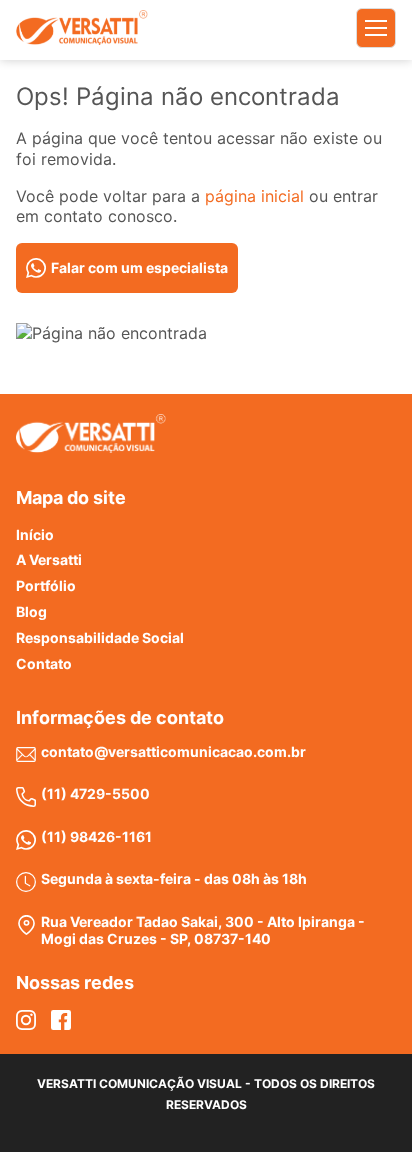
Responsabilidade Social (100, 637)
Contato (44, 663)
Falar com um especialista (139, 267)
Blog (31, 611)
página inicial (254, 196)
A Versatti (49, 559)
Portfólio (46, 585)
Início (35, 534)
